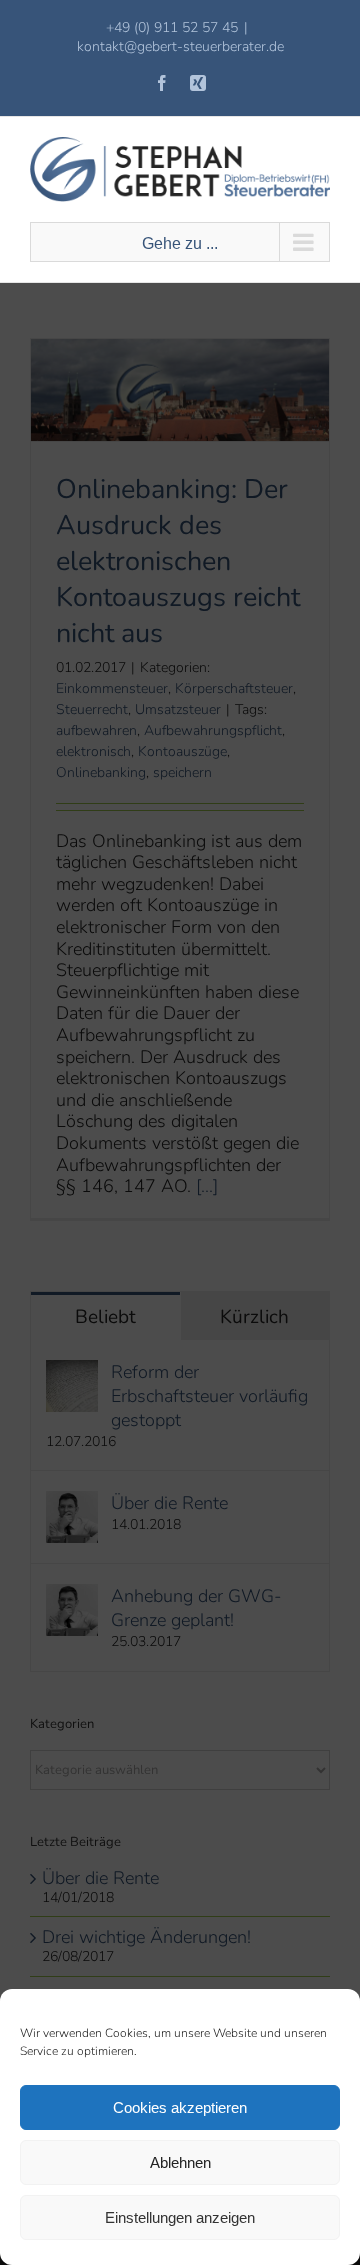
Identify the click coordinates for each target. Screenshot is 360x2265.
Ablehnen (180, 2162)
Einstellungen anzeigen (180, 2217)
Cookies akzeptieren (180, 2107)
